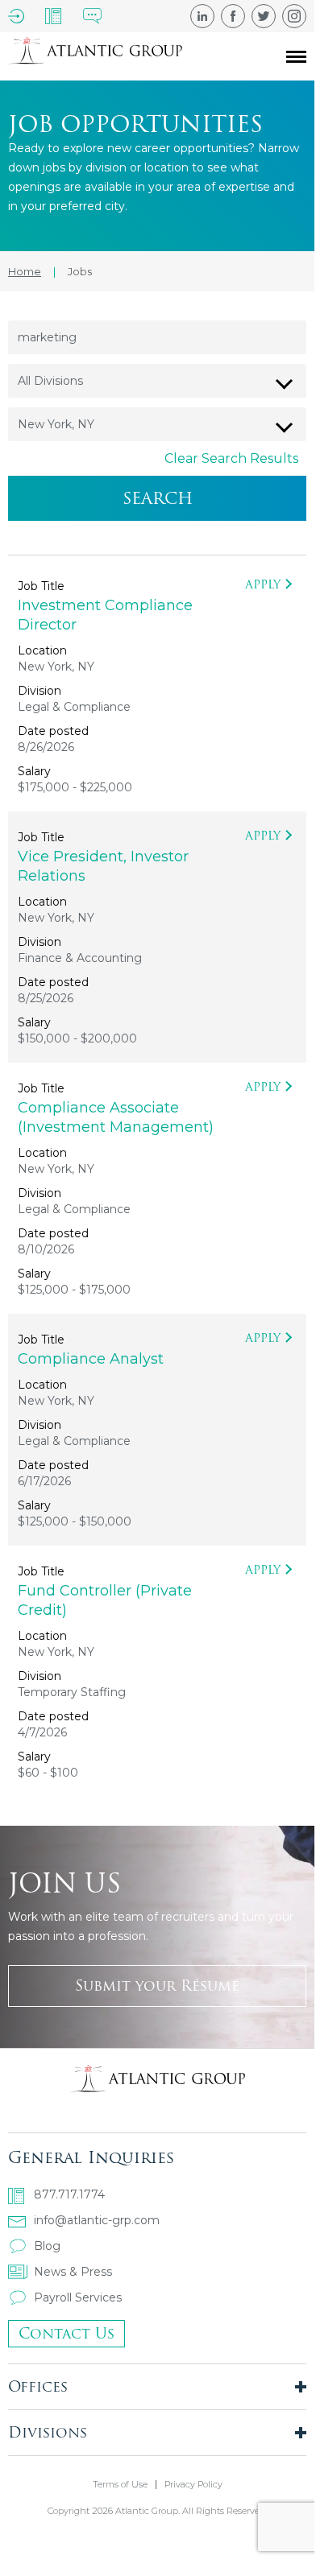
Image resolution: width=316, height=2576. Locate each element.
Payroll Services (78, 2297)
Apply (263, 584)
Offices (38, 2386)
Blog (47, 2246)
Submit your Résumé (157, 1986)
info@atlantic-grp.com (97, 2220)
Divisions (48, 2432)
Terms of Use (120, 2485)
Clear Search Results (231, 458)
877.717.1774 (69, 2194)
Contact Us (67, 2333)
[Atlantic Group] (95, 56)
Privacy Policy (193, 2485)
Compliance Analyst (91, 1359)
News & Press (73, 2272)
